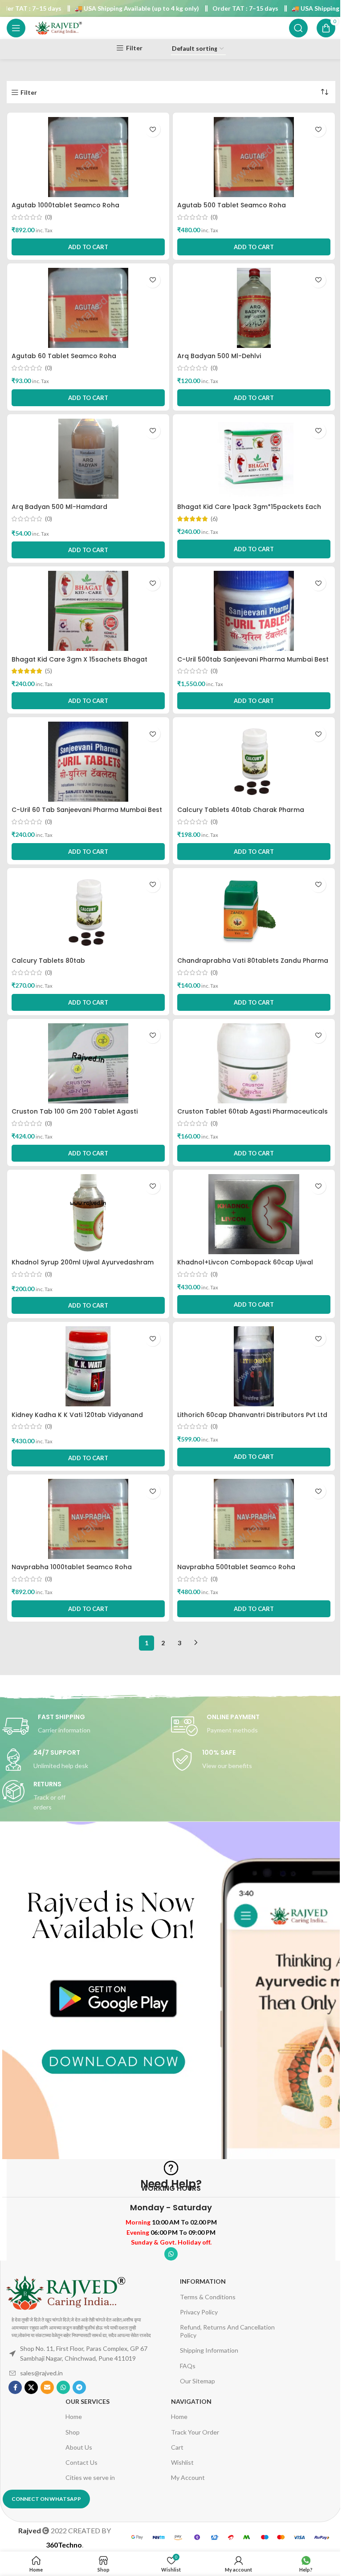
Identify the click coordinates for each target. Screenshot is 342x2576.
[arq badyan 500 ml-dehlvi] (254, 308)
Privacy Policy (199, 2312)
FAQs (188, 2366)
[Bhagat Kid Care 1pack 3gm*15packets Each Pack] (254, 459)
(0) (49, 217)
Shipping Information (209, 2350)
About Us (79, 2447)
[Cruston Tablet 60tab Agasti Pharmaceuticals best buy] (254, 1063)
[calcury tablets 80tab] (88, 913)
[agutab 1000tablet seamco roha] (88, 157)
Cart (177, 2447)
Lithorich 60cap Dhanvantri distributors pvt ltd (252, 1415)
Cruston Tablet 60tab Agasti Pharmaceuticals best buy (252, 1116)
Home (74, 2417)
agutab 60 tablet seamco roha (64, 356)
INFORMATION (203, 2281)
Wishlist (182, 2462)
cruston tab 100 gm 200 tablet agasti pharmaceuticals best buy (75, 1116)
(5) (49, 671)
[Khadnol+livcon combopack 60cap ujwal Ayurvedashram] (254, 1214)
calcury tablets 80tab (48, 961)
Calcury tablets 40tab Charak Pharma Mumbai (241, 814)
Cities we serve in (90, 2477)
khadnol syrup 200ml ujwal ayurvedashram (83, 1262)
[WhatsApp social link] (171, 2254)
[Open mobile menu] (16, 28)
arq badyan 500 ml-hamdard (59, 507)
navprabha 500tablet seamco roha (236, 1567)
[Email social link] (47, 2387)
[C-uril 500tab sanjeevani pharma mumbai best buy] (254, 611)
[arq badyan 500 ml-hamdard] (88, 459)
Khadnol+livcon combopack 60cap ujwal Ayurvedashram (245, 1267)
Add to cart (254, 549)
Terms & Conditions (208, 2297)
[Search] (298, 28)
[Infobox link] (87, 1726)
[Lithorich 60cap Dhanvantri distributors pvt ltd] (254, 1366)
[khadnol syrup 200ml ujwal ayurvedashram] (88, 1214)
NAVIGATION (191, 2401)
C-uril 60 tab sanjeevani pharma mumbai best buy (87, 814)
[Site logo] (58, 27)
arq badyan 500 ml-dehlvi (219, 356)
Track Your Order (195, 2432)
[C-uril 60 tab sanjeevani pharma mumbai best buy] (88, 762)
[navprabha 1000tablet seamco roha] (88, 1519)
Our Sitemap (197, 2381)
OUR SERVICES (88, 2401)
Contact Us (81, 2462)
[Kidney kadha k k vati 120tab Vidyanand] (88, 1366)
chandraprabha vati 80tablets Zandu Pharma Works (253, 965)
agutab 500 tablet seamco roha (232, 205)
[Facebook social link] (15, 2387)
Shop (73, 2432)
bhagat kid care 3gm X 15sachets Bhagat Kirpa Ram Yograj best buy (79, 664)
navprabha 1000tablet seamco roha (72, 1567)
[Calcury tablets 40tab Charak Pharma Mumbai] (254, 762)
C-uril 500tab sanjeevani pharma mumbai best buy (253, 664)
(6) (214, 519)
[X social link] (31, 2387)
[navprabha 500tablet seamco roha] (254, 1519)
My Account (188, 2477)
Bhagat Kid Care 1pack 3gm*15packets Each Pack (249, 511)
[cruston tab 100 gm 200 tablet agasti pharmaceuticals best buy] (88, 1063)
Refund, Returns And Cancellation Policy (227, 2331)
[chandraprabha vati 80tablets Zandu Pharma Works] (254, 913)
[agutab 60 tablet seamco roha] (88, 308)
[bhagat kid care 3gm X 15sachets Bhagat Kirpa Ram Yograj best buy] (88, 611)
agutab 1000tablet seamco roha (65, 205)
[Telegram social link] (79, 2387)
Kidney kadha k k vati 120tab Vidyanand (77, 1415)
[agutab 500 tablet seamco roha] (254, 157)
